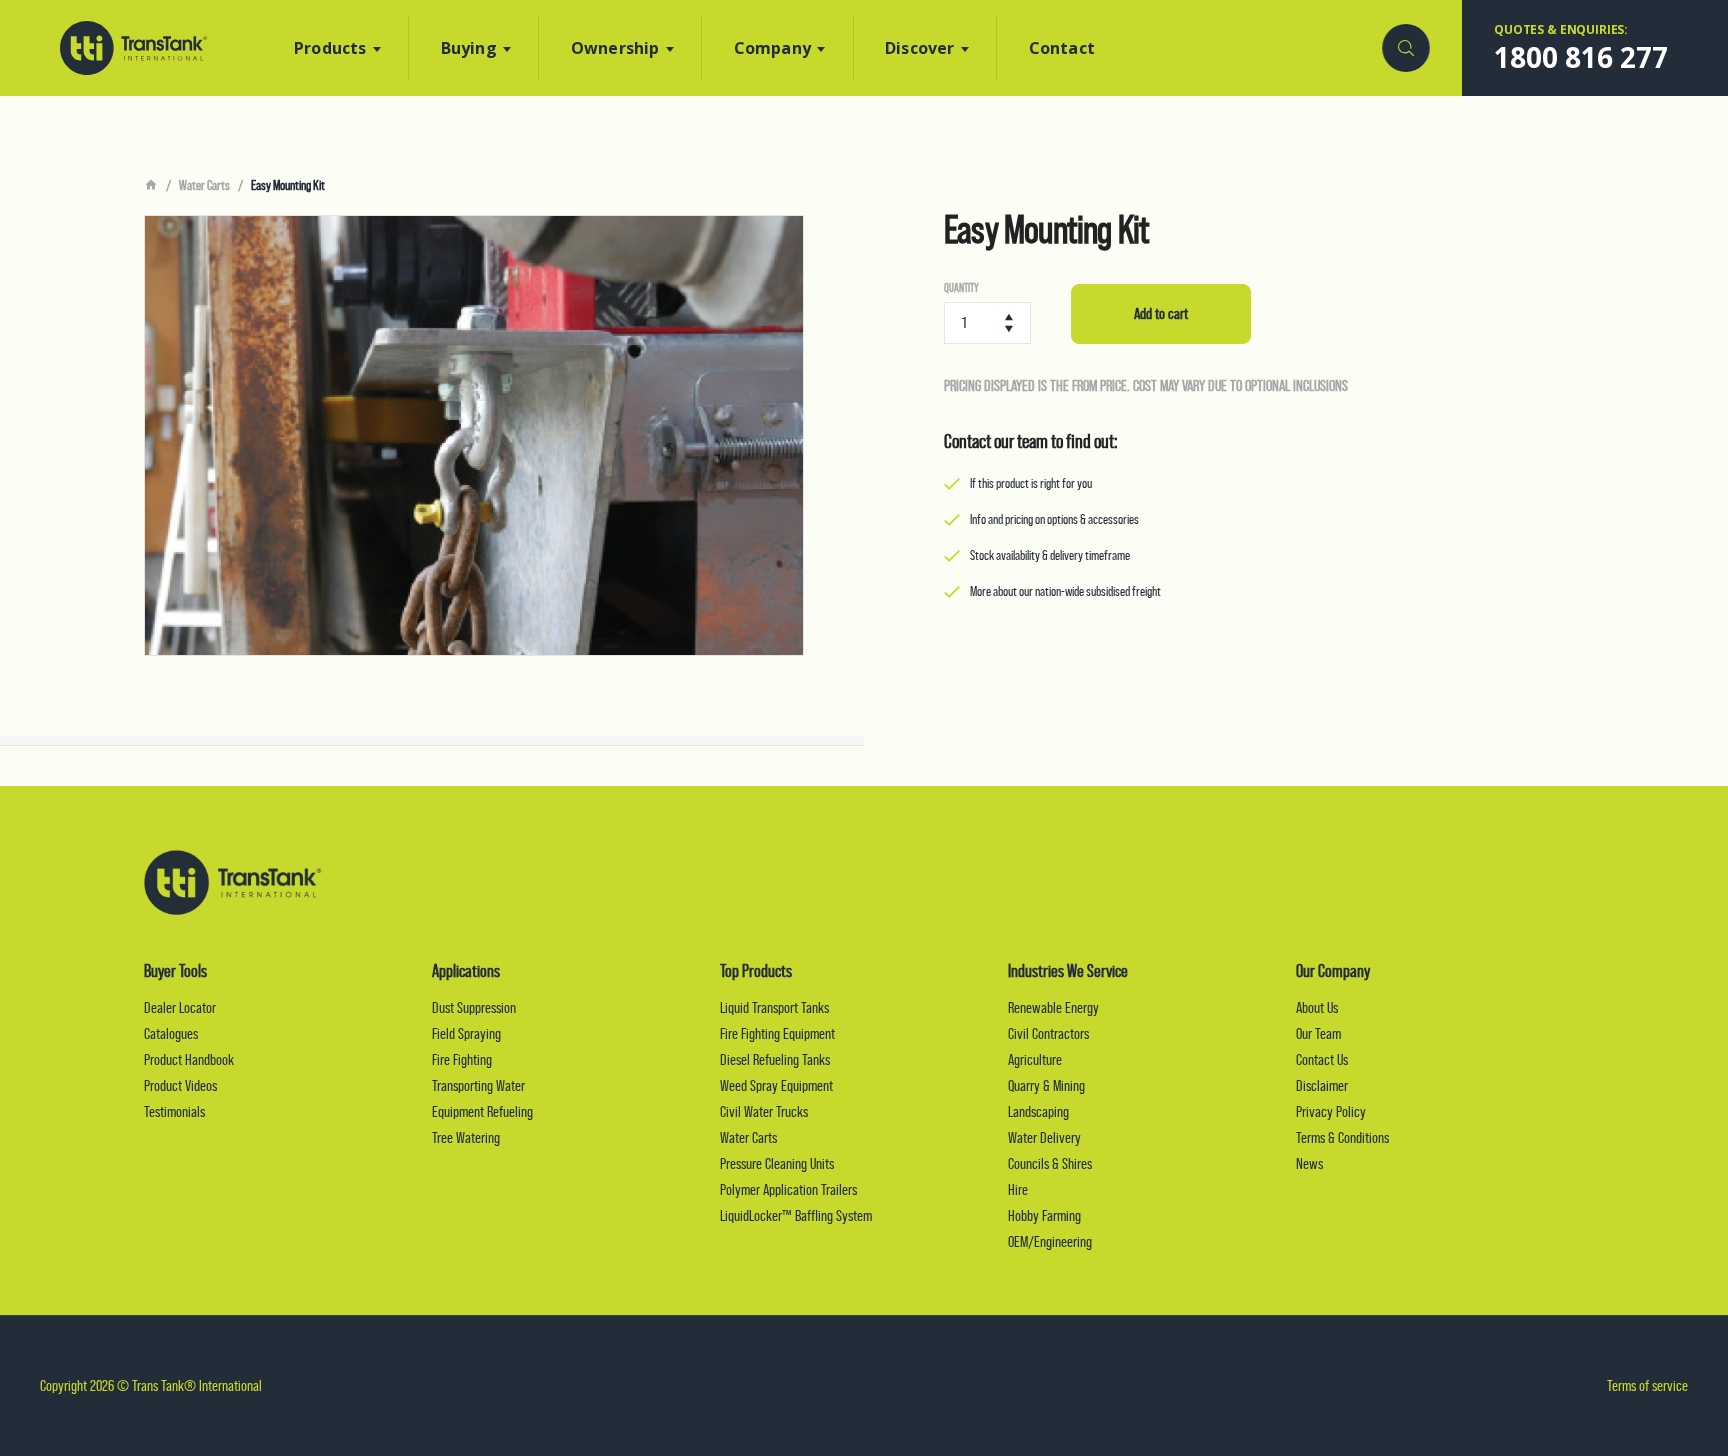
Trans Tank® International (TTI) (133, 48)
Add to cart (1161, 313)
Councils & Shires (1050, 1163)
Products (330, 48)
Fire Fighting (462, 1059)
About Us (1317, 1007)
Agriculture (1035, 1059)
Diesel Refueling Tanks (775, 1059)
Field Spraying (466, 1033)
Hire (1018, 1189)
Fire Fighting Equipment (777, 1033)
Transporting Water (478, 1085)
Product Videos (180, 1085)
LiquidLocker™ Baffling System (796, 1215)
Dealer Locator (180, 1007)
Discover (920, 48)
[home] (151, 185)
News (1309, 1163)
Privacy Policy (1331, 1111)
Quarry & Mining (1046, 1085)
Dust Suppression (474, 1007)
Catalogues (171, 1033)
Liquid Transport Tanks (774, 1007)
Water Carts (204, 185)
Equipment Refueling (482, 1111)
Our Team (1318, 1033)
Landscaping (1038, 1111)
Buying (469, 48)
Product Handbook (189, 1059)
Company (772, 48)
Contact (1062, 48)
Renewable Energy (1053, 1007)
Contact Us (1322, 1059)
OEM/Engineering (1050, 1241)
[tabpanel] (474, 435)
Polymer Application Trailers (788, 1189)
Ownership (615, 48)
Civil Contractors (1048, 1033)
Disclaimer (1322, 1085)
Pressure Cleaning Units (777, 1163)
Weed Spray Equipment (776, 1085)
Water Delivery (1044, 1137)
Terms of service (1647, 1385)
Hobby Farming (1044, 1215)
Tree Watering (466, 1137)
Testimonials (174, 1111)
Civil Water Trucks (764, 1111)
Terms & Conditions (1342, 1137)
